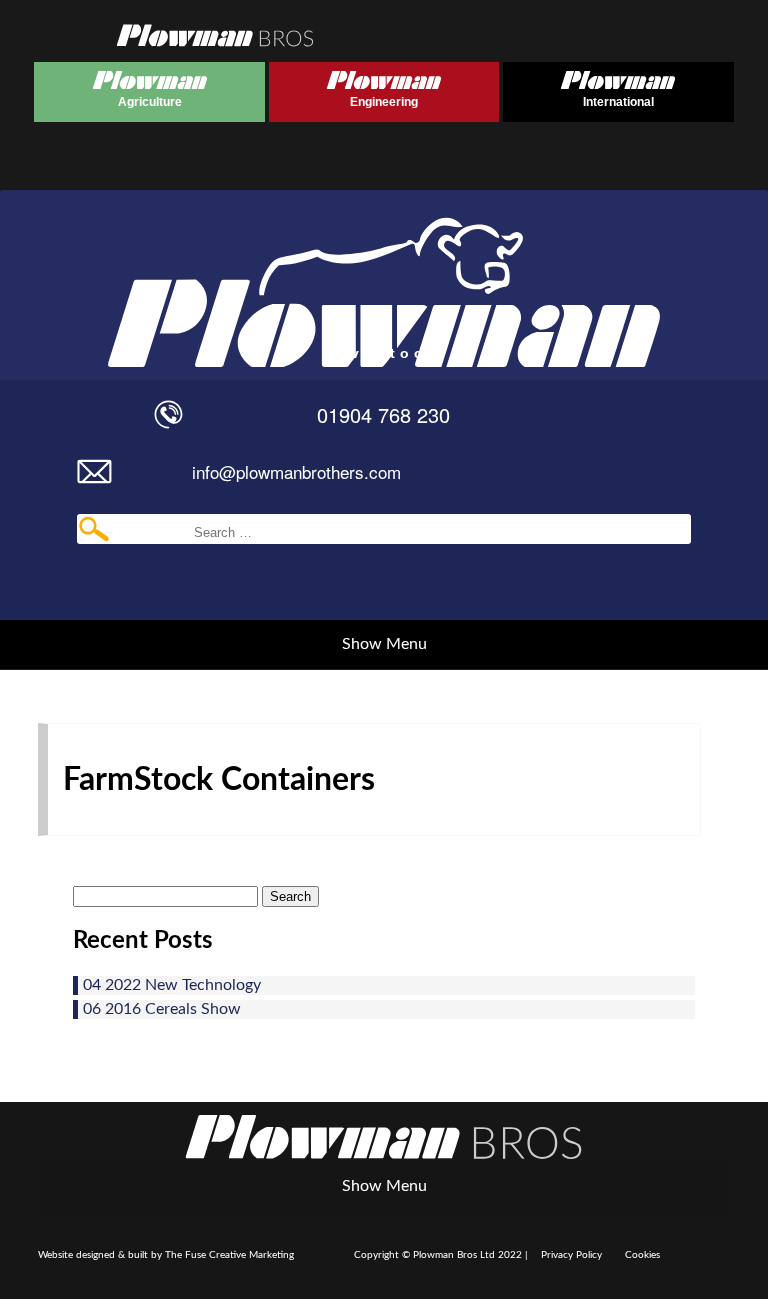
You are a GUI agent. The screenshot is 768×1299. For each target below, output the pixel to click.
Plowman (107, 86)
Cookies (642, 1255)
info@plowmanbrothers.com (296, 471)
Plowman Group (384, 1137)
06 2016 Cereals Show (162, 1009)
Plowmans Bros (215, 35)
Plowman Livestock (220, 275)
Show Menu (384, 644)
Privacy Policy (571, 1255)
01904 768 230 (383, 414)
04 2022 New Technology (172, 985)
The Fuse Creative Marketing (229, 1255)
